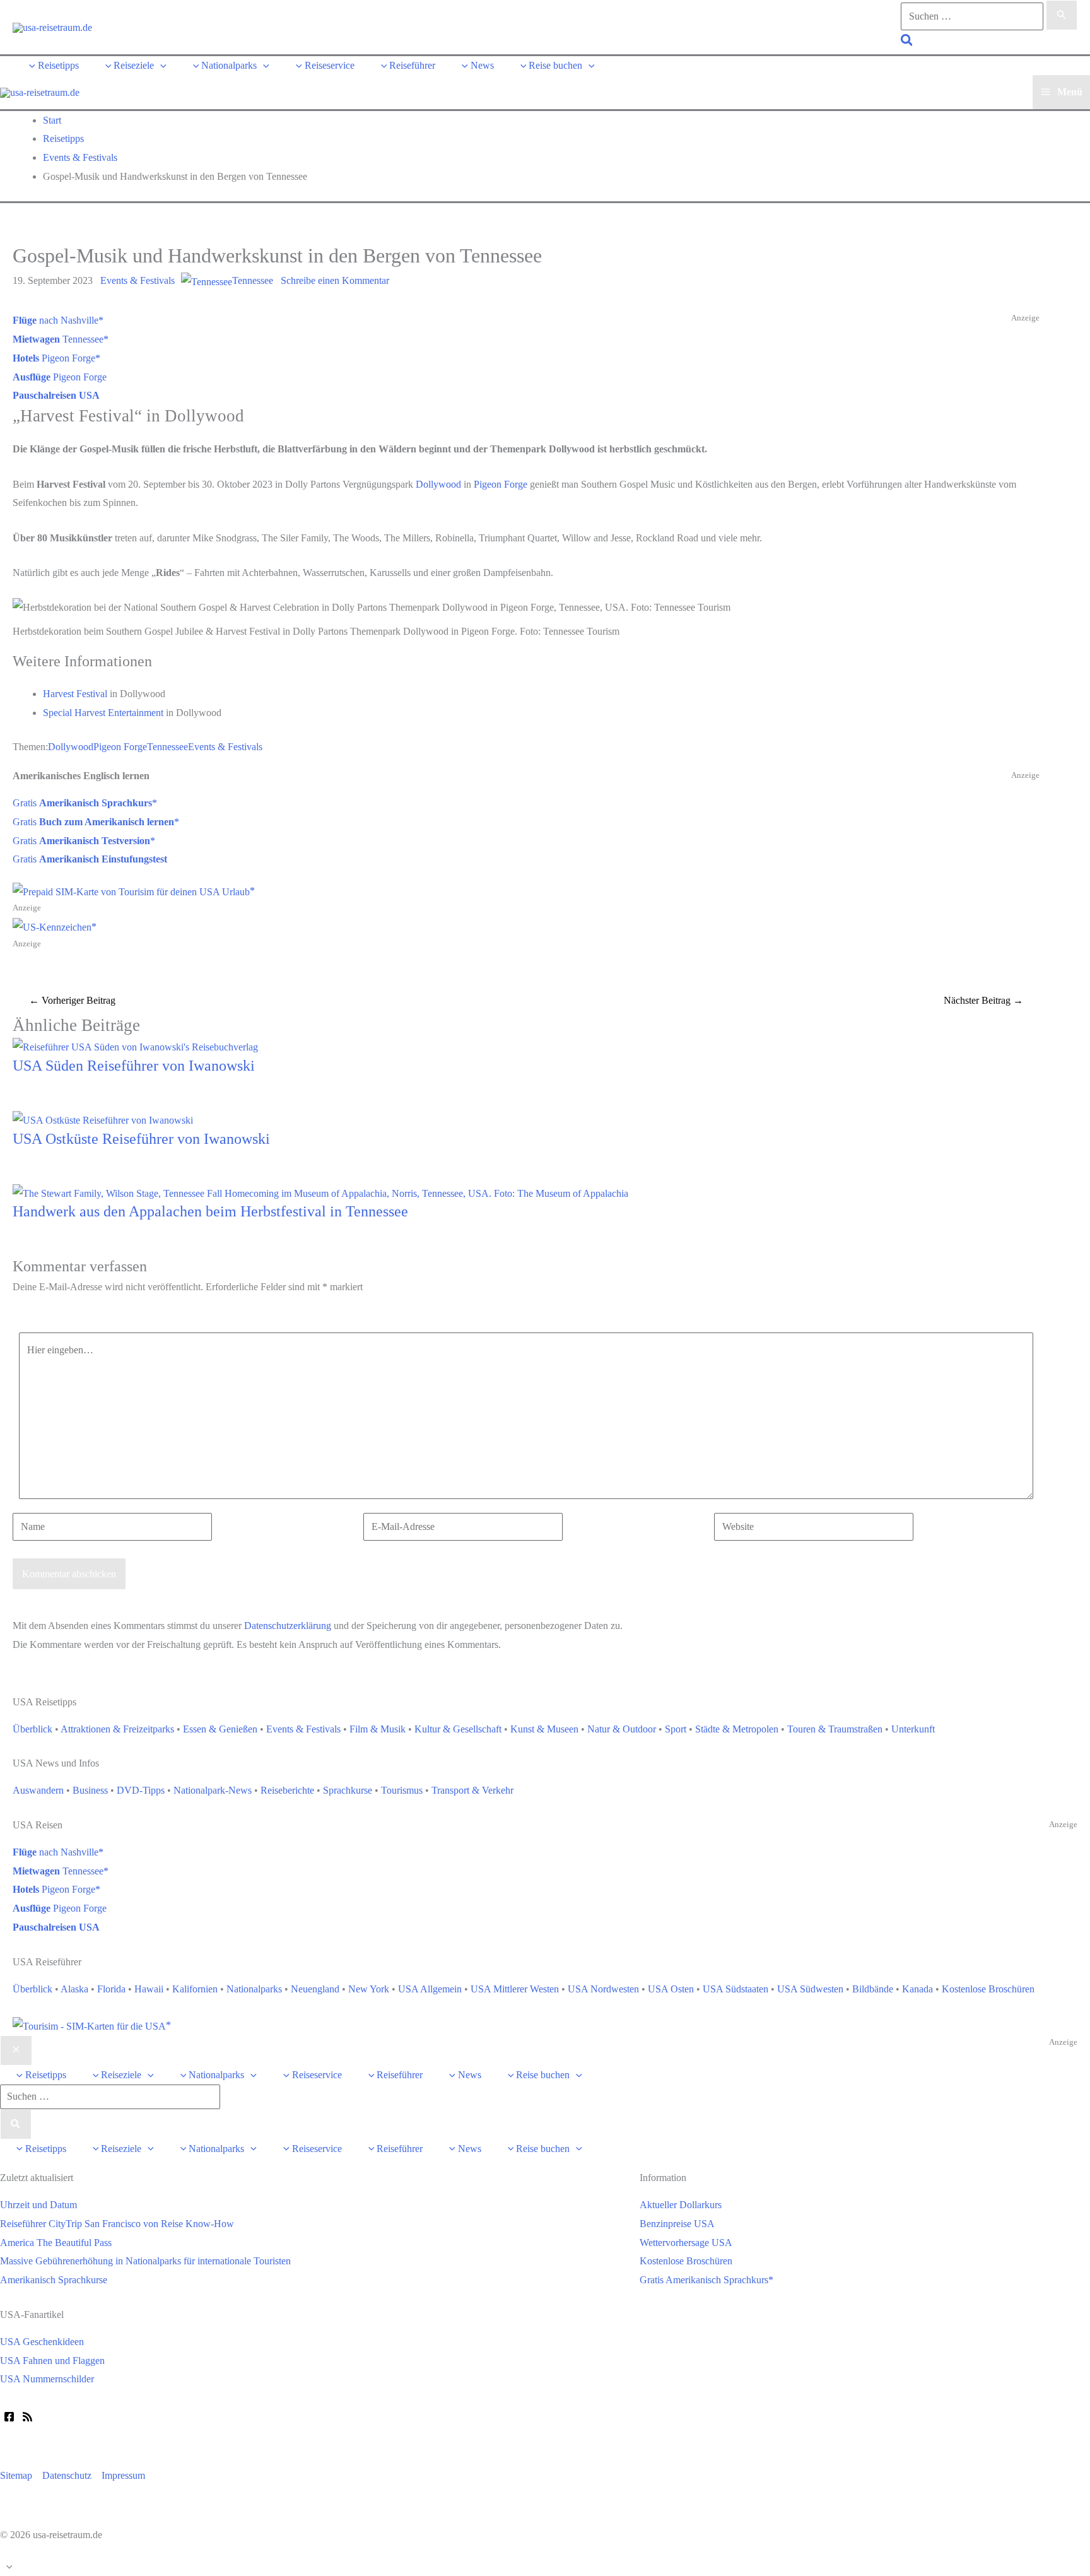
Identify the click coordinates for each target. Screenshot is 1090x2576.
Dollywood (438, 484)
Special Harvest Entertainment (103, 713)
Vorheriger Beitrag (72, 1000)
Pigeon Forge (54, 358)
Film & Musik (378, 1729)
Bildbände (873, 1989)
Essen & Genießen (220, 1729)
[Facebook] (9, 2417)
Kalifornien (195, 1989)
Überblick (32, 1729)
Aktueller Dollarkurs (681, 2205)
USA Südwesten (810, 1989)
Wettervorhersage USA (686, 2243)
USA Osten (671, 1989)
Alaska (74, 1989)
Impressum (123, 2475)
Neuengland (315, 1989)
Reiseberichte (287, 1790)
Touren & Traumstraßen (835, 1729)
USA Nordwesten (603, 1989)
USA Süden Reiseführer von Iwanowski (134, 1066)
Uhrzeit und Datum (38, 2205)
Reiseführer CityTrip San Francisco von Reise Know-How (117, 2224)
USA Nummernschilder (47, 2379)
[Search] (16, 2124)
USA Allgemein (430, 1989)
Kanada (917, 1989)
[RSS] (27, 2417)
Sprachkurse (348, 1790)
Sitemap (16, 2475)
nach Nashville (56, 320)
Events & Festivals (138, 280)
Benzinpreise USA (677, 2224)
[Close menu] (16, 2050)
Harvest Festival (75, 694)
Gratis (82, 803)
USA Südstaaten (735, 1989)
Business (90, 1790)
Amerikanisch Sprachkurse (54, 2280)
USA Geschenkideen (42, 2342)
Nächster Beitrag (983, 1000)
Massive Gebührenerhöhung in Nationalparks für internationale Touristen (145, 2261)
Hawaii (149, 1989)
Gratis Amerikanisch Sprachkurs (704, 2280)
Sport (676, 1729)
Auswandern (38, 1790)
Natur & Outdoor (622, 1729)
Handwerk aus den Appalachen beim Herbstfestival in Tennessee (210, 1211)
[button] (907, 42)
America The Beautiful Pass (56, 2243)
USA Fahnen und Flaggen (52, 2361)
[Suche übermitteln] (1062, 15)
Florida (111, 1989)
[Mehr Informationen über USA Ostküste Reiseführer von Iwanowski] (103, 1119)
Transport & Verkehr (472, 1790)
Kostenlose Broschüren (988, 1989)
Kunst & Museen (544, 1729)
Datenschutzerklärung (288, 1626)
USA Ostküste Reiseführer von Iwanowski (141, 1139)
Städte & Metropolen (737, 1729)
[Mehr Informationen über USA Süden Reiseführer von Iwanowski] (135, 1046)
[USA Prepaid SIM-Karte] (92, 2025)
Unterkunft (913, 1729)
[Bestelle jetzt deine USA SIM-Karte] (134, 891)
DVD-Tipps (141, 1790)
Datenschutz (67, 2475)
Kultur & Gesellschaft (458, 1729)
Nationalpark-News (213, 1790)
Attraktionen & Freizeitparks (117, 1729)
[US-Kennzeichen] (55, 926)
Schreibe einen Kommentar (335, 280)
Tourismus (402, 1790)
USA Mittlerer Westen (515, 1989)
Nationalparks (254, 1989)
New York (369, 1989)
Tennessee (253, 280)
